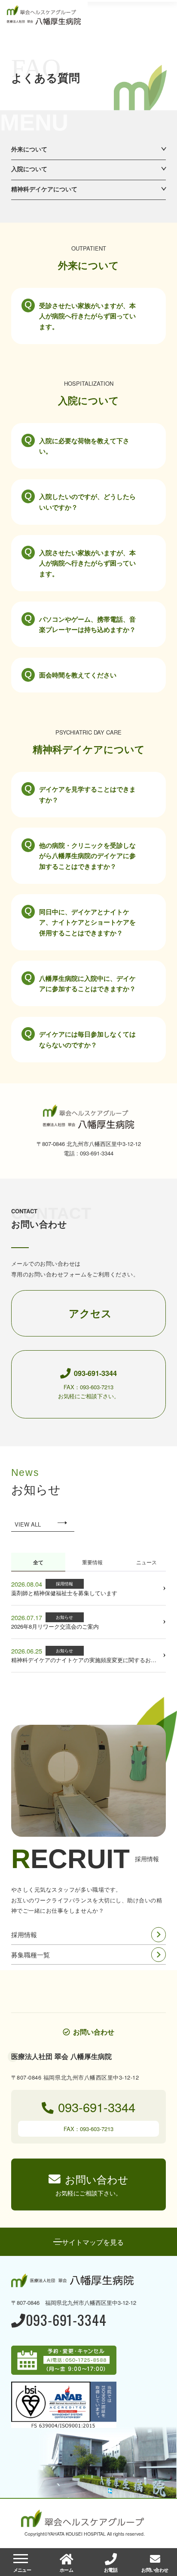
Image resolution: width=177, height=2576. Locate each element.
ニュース (146, 1562)
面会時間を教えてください (78, 675)
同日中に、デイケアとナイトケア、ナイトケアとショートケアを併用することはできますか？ (87, 922)
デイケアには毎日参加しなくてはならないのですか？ (87, 1039)
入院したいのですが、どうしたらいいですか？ (87, 502)
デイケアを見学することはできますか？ (87, 794)
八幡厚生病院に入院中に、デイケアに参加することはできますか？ (87, 983)
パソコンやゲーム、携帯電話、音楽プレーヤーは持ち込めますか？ (87, 624)
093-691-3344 (66, 2321)
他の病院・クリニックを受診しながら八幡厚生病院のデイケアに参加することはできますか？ (87, 856)
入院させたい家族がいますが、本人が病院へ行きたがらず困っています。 (87, 563)
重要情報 (92, 1562)
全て (38, 1562)
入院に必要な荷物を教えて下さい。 (84, 446)
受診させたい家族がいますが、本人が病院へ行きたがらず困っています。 (87, 316)
